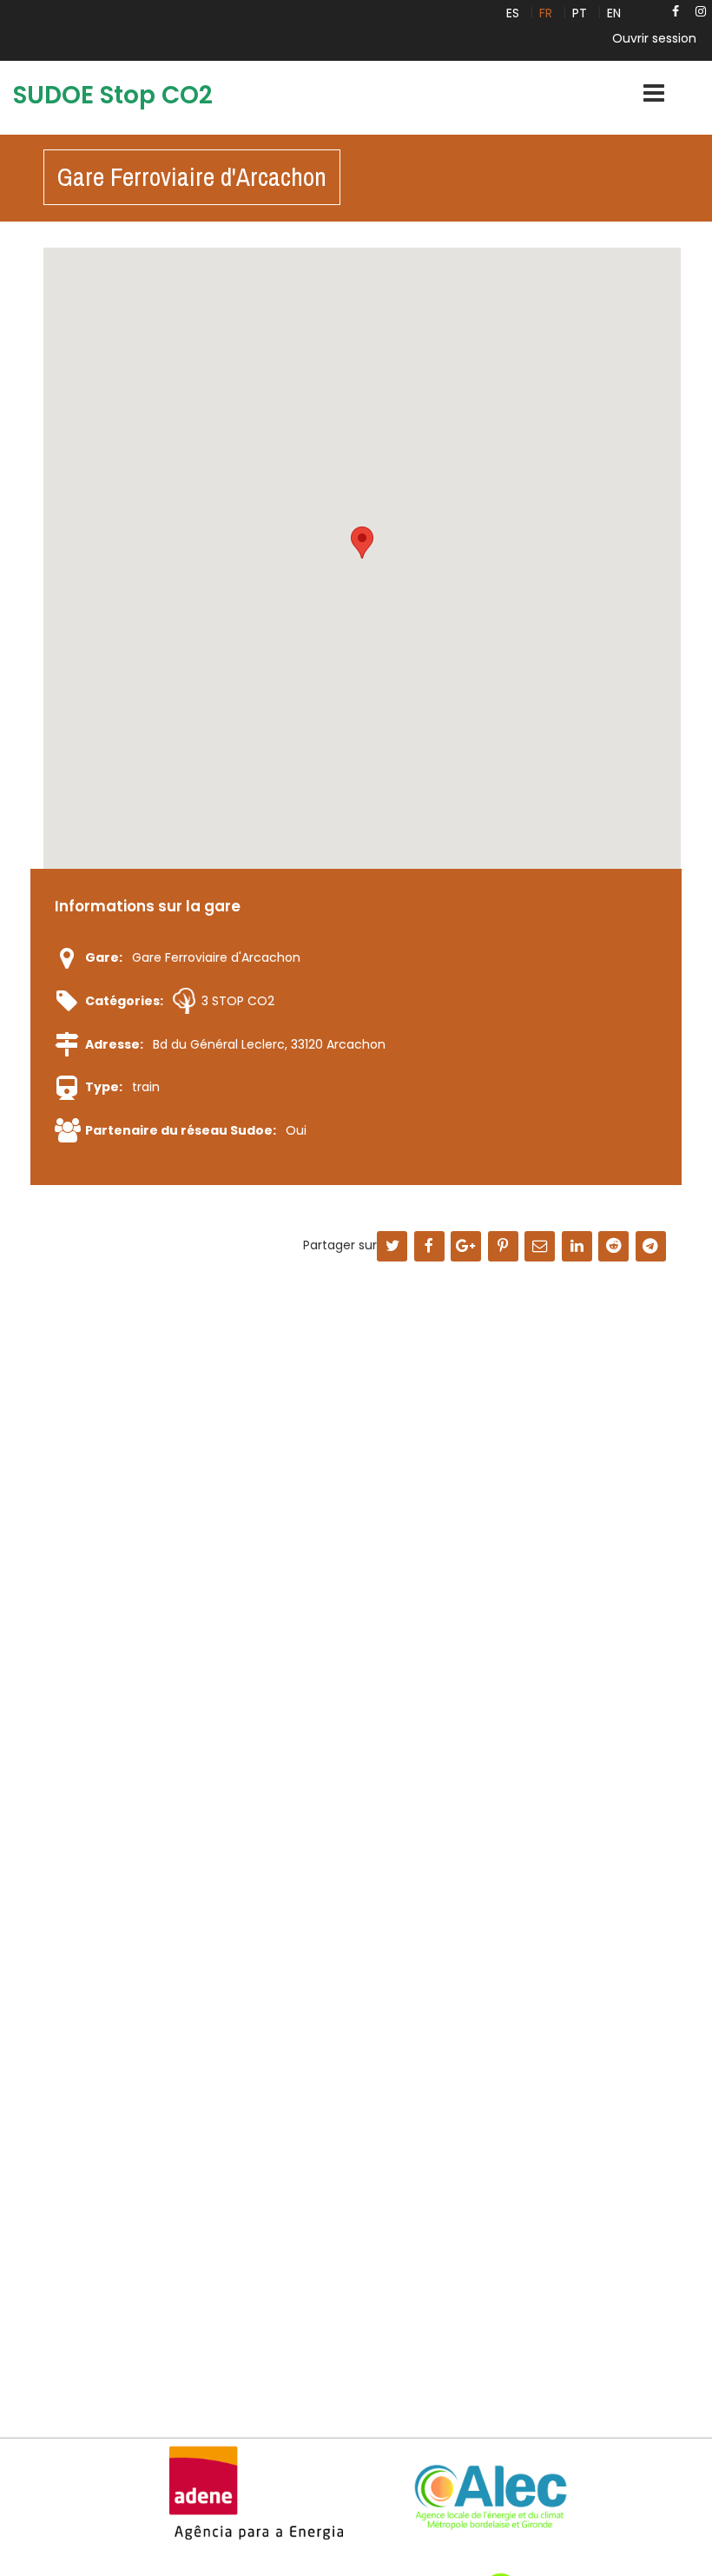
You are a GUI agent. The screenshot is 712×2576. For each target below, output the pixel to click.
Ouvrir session (654, 38)
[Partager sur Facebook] (429, 1247)
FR (546, 13)
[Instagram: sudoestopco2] (701, 11)
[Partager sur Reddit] (613, 1247)
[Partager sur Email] (540, 1247)
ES (513, 13)
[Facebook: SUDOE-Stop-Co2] (676, 11)
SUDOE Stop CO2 (113, 95)
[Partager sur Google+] (466, 1247)
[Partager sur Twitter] (392, 1247)
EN (614, 13)
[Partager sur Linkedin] (577, 1247)
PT (580, 13)
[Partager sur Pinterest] (503, 1247)
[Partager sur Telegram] (651, 1247)
